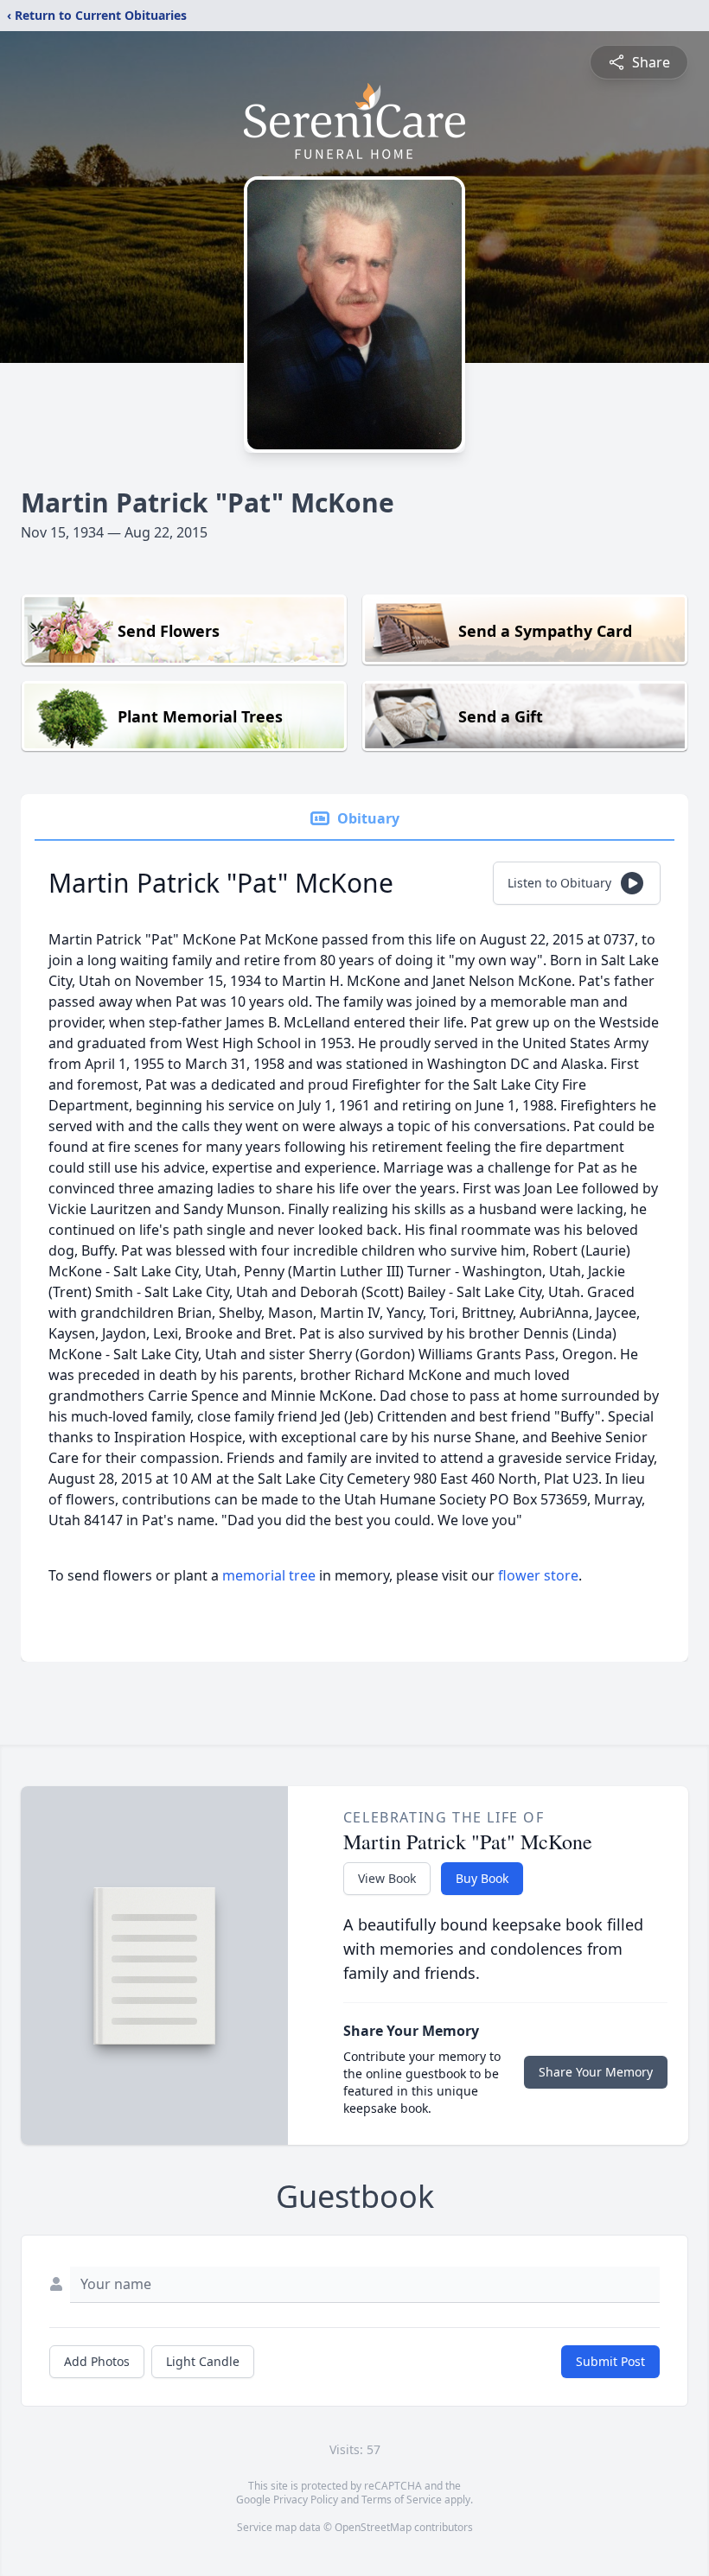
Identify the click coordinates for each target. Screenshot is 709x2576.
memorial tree (269, 1575)
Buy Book (482, 1878)
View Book (387, 1878)
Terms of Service (402, 2500)
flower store (538, 1575)
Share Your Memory (596, 2072)
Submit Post (610, 2361)
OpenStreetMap (373, 2527)
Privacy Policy (306, 2500)
